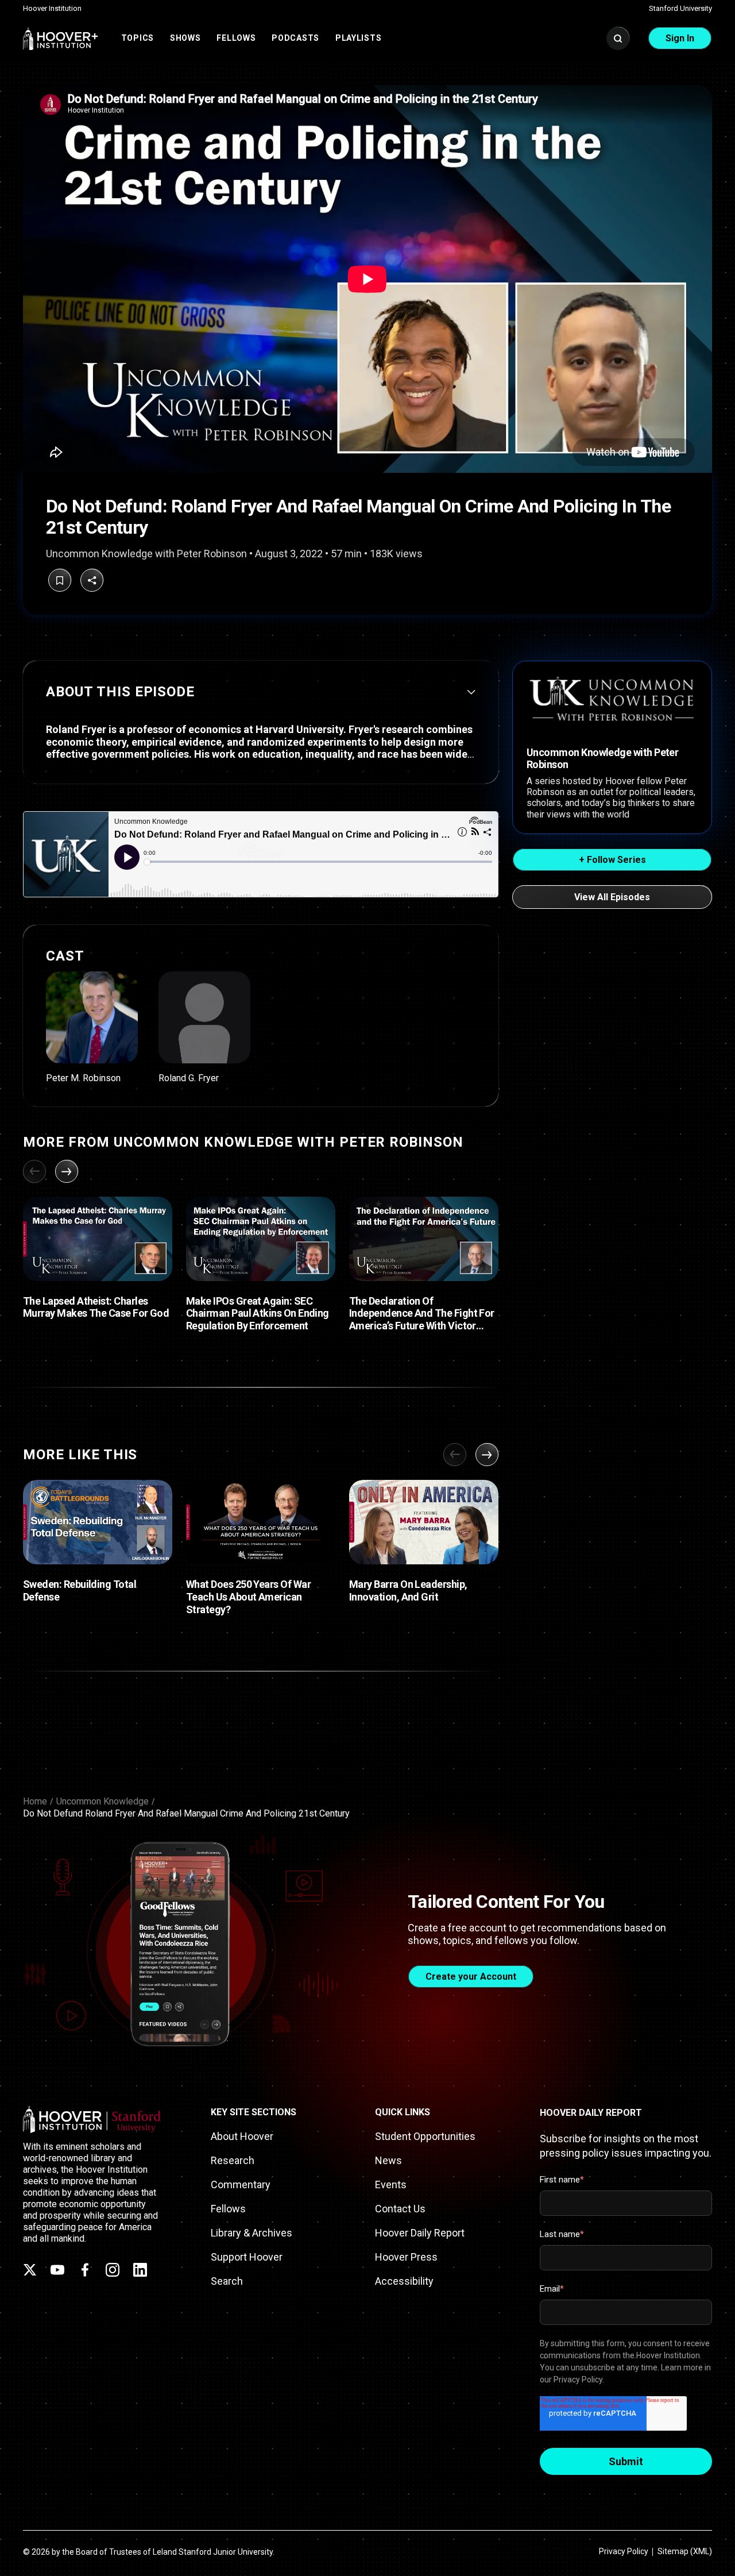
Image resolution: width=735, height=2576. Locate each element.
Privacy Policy (624, 2551)
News (388, 2160)
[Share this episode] (92, 580)
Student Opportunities (425, 2136)
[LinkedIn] (140, 2270)
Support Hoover (247, 2257)
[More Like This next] (487, 1455)
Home (35, 1801)
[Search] (618, 38)
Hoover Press (406, 2257)
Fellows (236, 38)
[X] (30, 2270)
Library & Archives (252, 2233)
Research (233, 2160)
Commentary (241, 2184)
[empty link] (98, 1239)
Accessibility (404, 2281)
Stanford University (680, 8)
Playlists (358, 38)
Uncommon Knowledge (102, 1801)
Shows (185, 38)
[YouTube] (57, 2270)
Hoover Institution (52, 8)
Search (227, 2281)
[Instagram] (113, 2270)
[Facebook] (85, 2270)
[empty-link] (92, 1027)
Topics (138, 38)
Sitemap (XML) (685, 2551)
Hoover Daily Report (420, 2233)
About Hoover (242, 2136)
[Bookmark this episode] (60, 580)
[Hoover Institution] (61, 38)
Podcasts (295, 38)
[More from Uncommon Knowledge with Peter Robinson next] (67, 1171)
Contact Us (400, 2209)
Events (391, 2184)
